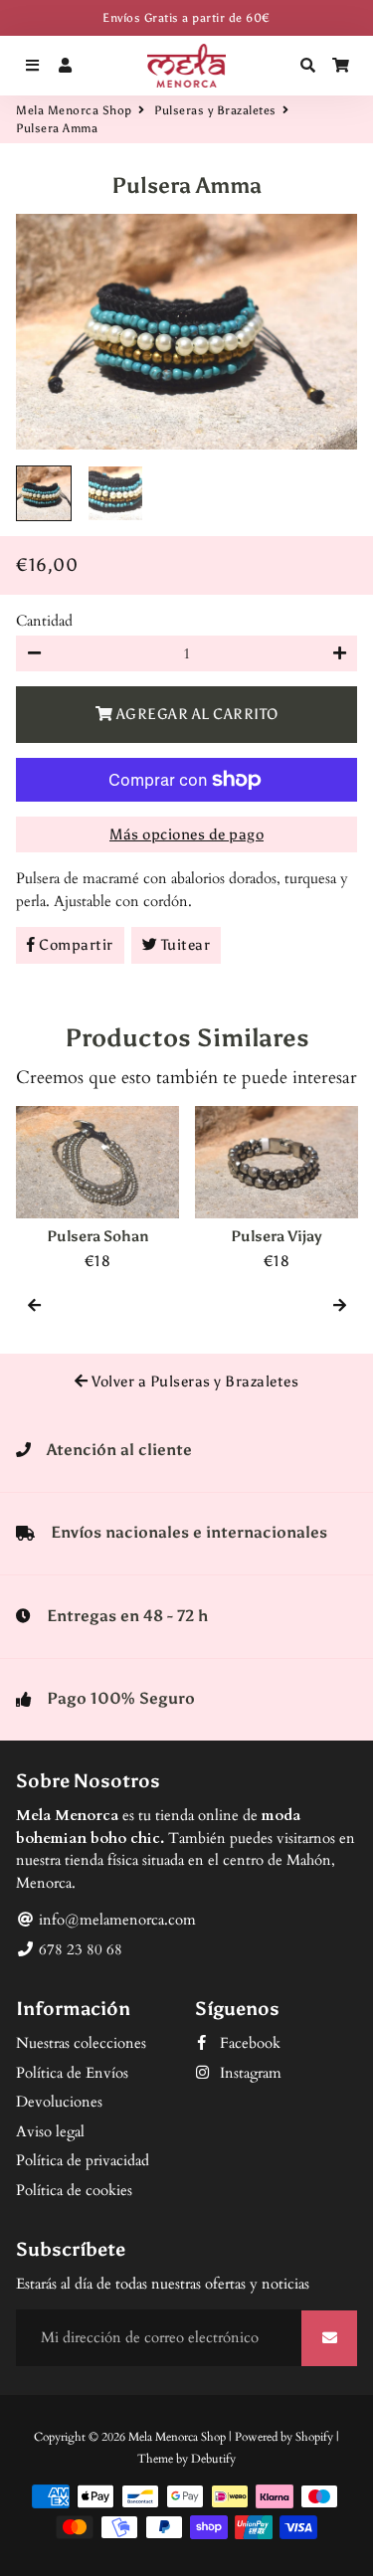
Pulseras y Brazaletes (215, 110)
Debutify (213, 2459)
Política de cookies (74, 2190)
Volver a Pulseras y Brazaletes (194, 1381)
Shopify (314, 2437)
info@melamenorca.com (115, 1920)
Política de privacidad (83, 2160)
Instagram (249, 2073)
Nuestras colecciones (81, 2043)
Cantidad (44, 621)
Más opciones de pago (186, 834)
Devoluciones (59, 2102)
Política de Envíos (72, 2073)
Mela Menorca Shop (74, 110)
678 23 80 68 (79, 1949)
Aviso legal (50, 2131)
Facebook (248, 2043)
